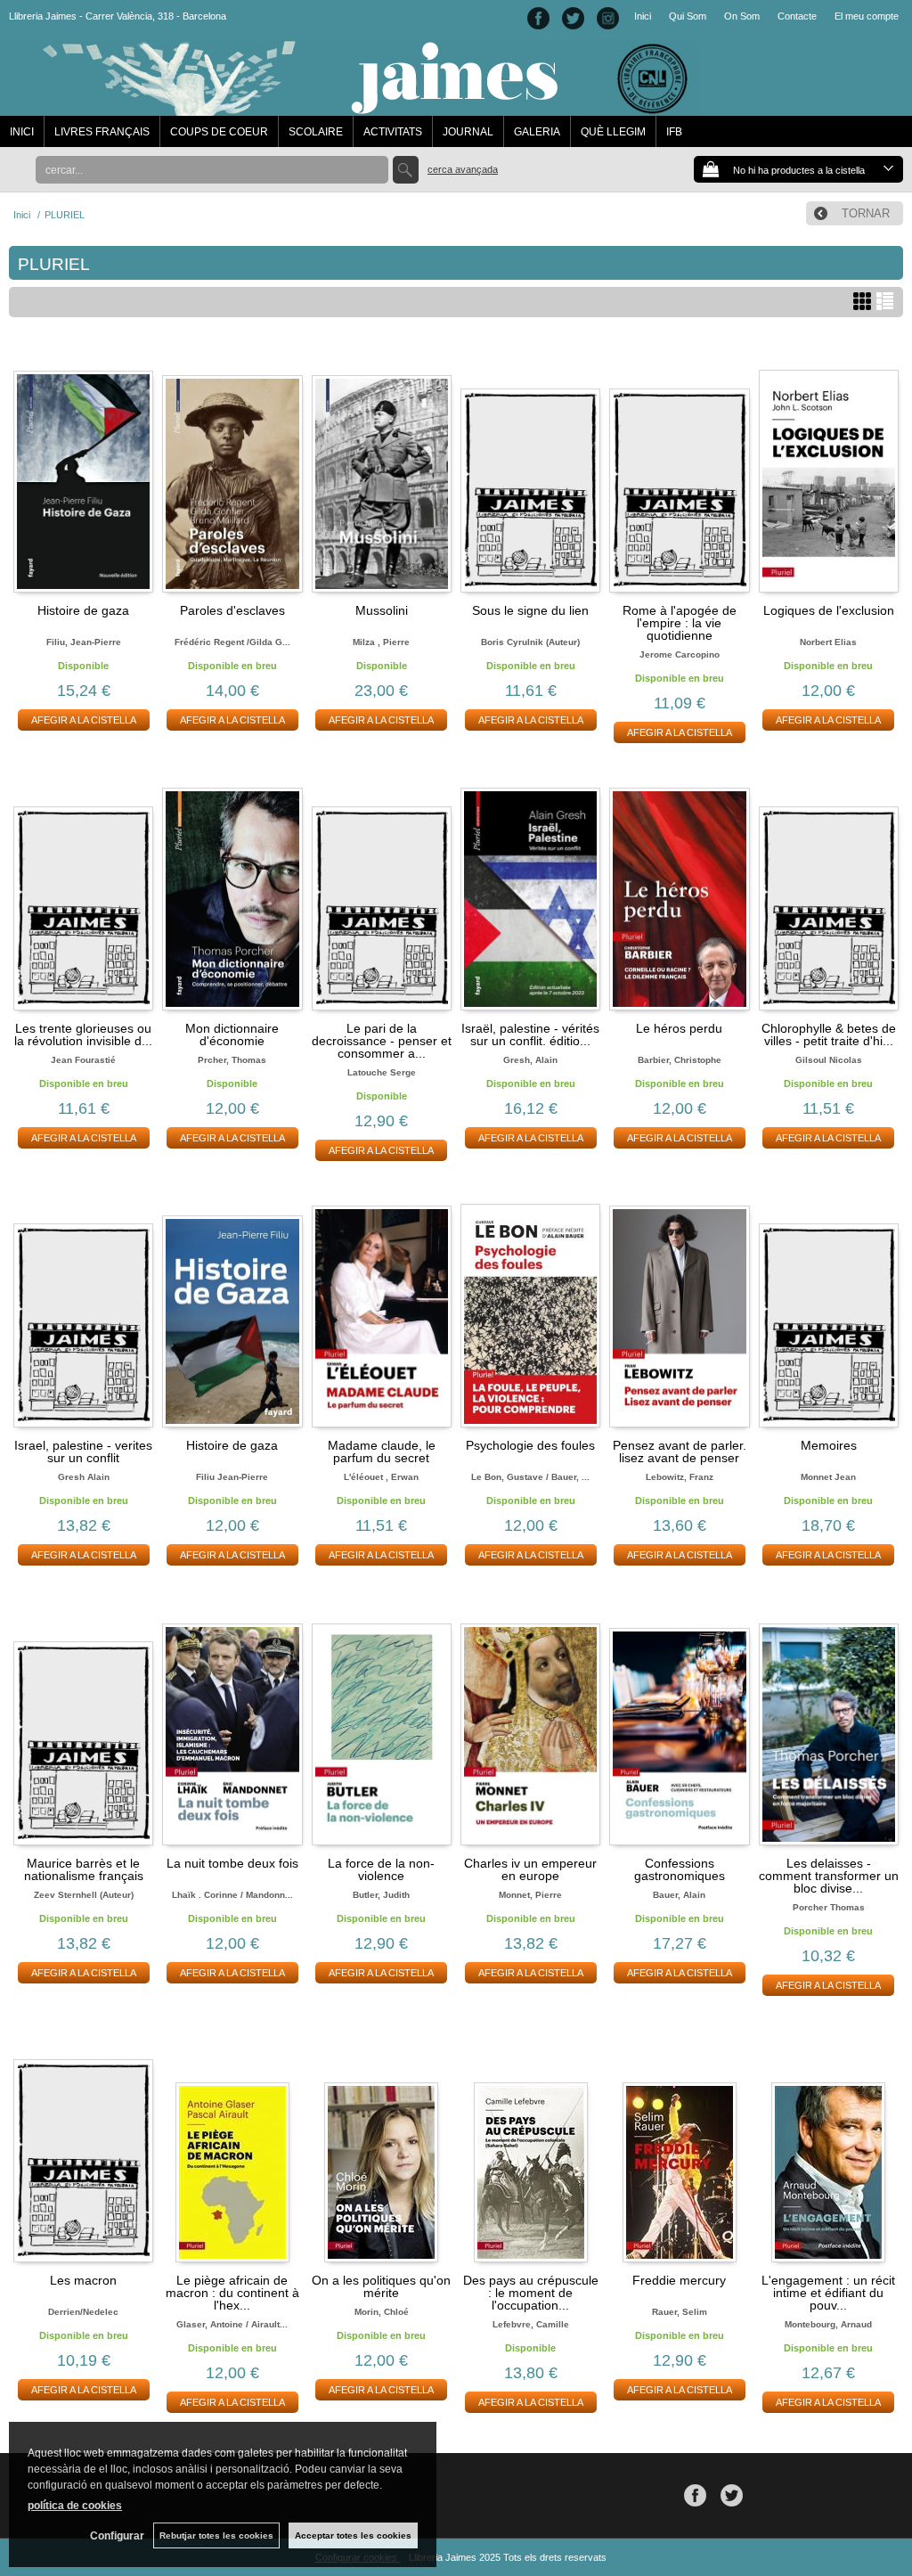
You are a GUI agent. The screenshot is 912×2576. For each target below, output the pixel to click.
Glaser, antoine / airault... (232, 2324)
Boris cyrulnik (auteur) (530, 642)
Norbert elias (828, 642)
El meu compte (867, 16)
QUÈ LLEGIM (613, 132)
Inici (643, 16)
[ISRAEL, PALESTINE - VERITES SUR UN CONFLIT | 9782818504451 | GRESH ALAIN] (83, 1304)
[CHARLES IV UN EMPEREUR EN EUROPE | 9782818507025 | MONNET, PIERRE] (530, 1721)
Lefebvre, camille (531, 2324)
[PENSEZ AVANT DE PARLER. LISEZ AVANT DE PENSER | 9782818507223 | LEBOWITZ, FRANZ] (679, 1304)
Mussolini (382, 610)
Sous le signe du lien (530, 610)
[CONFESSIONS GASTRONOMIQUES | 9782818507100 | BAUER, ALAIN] (679, 1721)
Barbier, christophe (680, 1060)
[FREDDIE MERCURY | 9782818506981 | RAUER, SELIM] (679, 2138)
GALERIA (537, 132)
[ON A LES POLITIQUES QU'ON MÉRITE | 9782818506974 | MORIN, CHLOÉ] (382, 2138)
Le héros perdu (679, 1028)
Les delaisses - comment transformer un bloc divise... (829, 1876)
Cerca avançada (463, 169)
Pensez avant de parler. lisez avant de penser (680, 1452)
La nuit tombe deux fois (232, 1863)
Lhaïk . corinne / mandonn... (232, 1895)
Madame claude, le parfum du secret (382, 1452)
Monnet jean (828, 1477)
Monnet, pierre (530, 1895)
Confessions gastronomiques (680, 1869)
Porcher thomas (829, 1907)
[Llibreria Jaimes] (349, 107)
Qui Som (688, 16)
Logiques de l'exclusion (829, 610)
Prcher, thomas (232, 1060)
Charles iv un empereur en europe (530, 1869)
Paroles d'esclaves (232, 610)
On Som (742, 16)
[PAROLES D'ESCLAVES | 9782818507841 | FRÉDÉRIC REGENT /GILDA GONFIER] (232, 469)
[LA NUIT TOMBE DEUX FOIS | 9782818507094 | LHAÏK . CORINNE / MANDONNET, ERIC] (232, 1721)
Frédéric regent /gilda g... (232, 642)
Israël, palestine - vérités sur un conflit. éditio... (530, 1034)
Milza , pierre (381, 642)
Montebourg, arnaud (828, 2324)
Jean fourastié (83, 1060)
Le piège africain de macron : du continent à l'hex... (232, 2293)
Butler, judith (381, 1895)
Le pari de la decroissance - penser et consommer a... (382, 1041)
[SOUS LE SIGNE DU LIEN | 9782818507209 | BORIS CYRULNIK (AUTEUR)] (530, 469)
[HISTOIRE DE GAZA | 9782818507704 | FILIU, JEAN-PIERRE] (83, 469)
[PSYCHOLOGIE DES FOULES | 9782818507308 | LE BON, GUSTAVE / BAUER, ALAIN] (530, 1304)
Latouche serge (382, 1072)
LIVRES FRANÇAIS (102, 132)
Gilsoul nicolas (829, 1060)
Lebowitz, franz (680, 1477)
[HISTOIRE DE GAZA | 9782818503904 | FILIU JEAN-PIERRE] (232, 1304)
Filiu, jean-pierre (84, 642)
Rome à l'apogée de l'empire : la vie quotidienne (680, 623)
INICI (22, 132)
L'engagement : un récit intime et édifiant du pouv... (828, 2293)
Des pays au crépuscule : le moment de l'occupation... (531, 2293)
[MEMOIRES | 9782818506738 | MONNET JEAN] (829, 1304)
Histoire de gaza (83, 610)
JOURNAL (468, 132)
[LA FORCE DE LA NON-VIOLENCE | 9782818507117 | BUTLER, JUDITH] (382, 1721)
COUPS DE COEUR (219, 132)
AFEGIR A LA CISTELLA (84, 720)
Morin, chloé (382, 2312)
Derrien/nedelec (83, 2312)
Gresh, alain (530, 1060)
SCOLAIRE (316, 132)
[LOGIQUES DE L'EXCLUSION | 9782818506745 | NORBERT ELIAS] (829, 469)
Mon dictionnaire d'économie (232, 1034)
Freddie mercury (679, 2280)
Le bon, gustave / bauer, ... (530, 1477)
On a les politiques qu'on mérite (381, 2286)
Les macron (83, 2280)
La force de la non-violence (381, 1869)
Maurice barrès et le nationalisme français (84, 1869)
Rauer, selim (680, 2312)
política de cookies (75, 2506)
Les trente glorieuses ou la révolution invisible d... (83, 1034)
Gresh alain (84, 1477)
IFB (674, 132)
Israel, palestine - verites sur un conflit (83, 1452)
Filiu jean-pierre (232, 1477)
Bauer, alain (679, 1895)
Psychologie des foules (530, 1445)
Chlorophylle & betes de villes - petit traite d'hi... (829, 1034)
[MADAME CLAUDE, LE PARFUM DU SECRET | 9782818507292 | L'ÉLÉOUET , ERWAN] (382, 1304)
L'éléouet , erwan (381, 1477)
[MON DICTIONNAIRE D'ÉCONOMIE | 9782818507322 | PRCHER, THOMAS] (232, 886)
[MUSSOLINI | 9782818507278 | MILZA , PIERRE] (382, 469)
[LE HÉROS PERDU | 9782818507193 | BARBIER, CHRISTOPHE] (679, 886)
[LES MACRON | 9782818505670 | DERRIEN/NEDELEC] (83, 2138)
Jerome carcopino (680, 654)
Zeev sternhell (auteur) (84, 1895)
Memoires (829, 1445)
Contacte (797, 16)
